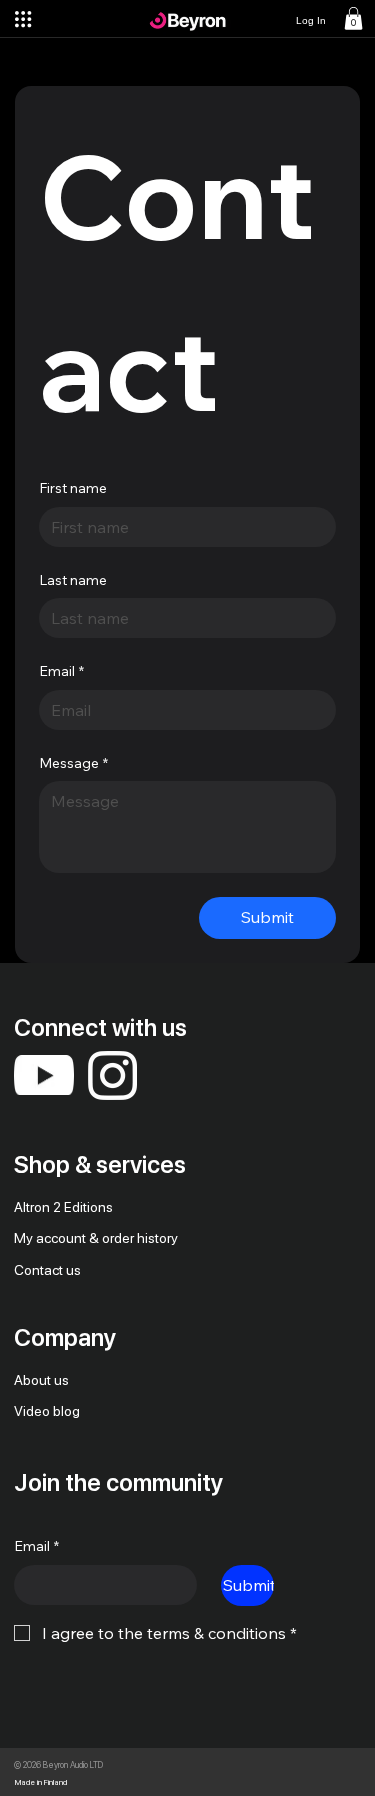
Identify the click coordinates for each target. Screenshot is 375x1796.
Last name (73, 580)
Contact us (47, 1270)
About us (41, 1380)
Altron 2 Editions (63, 1207)
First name (73, 488)
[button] (353, 18)
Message (73, 763)
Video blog (47, 1411)
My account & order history (96, 1238)
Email (61, 671)
